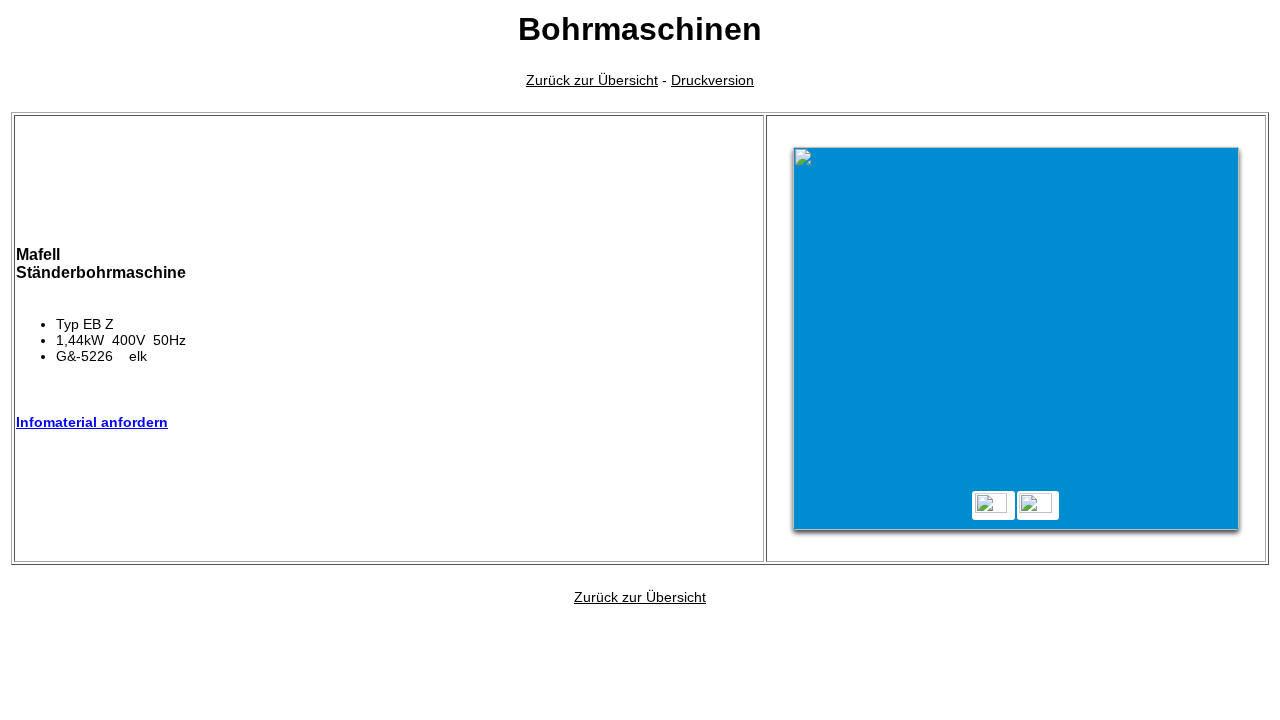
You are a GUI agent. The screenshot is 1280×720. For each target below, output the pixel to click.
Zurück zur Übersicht (592, 80)
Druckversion (712, 80)
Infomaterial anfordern (92, 422)
